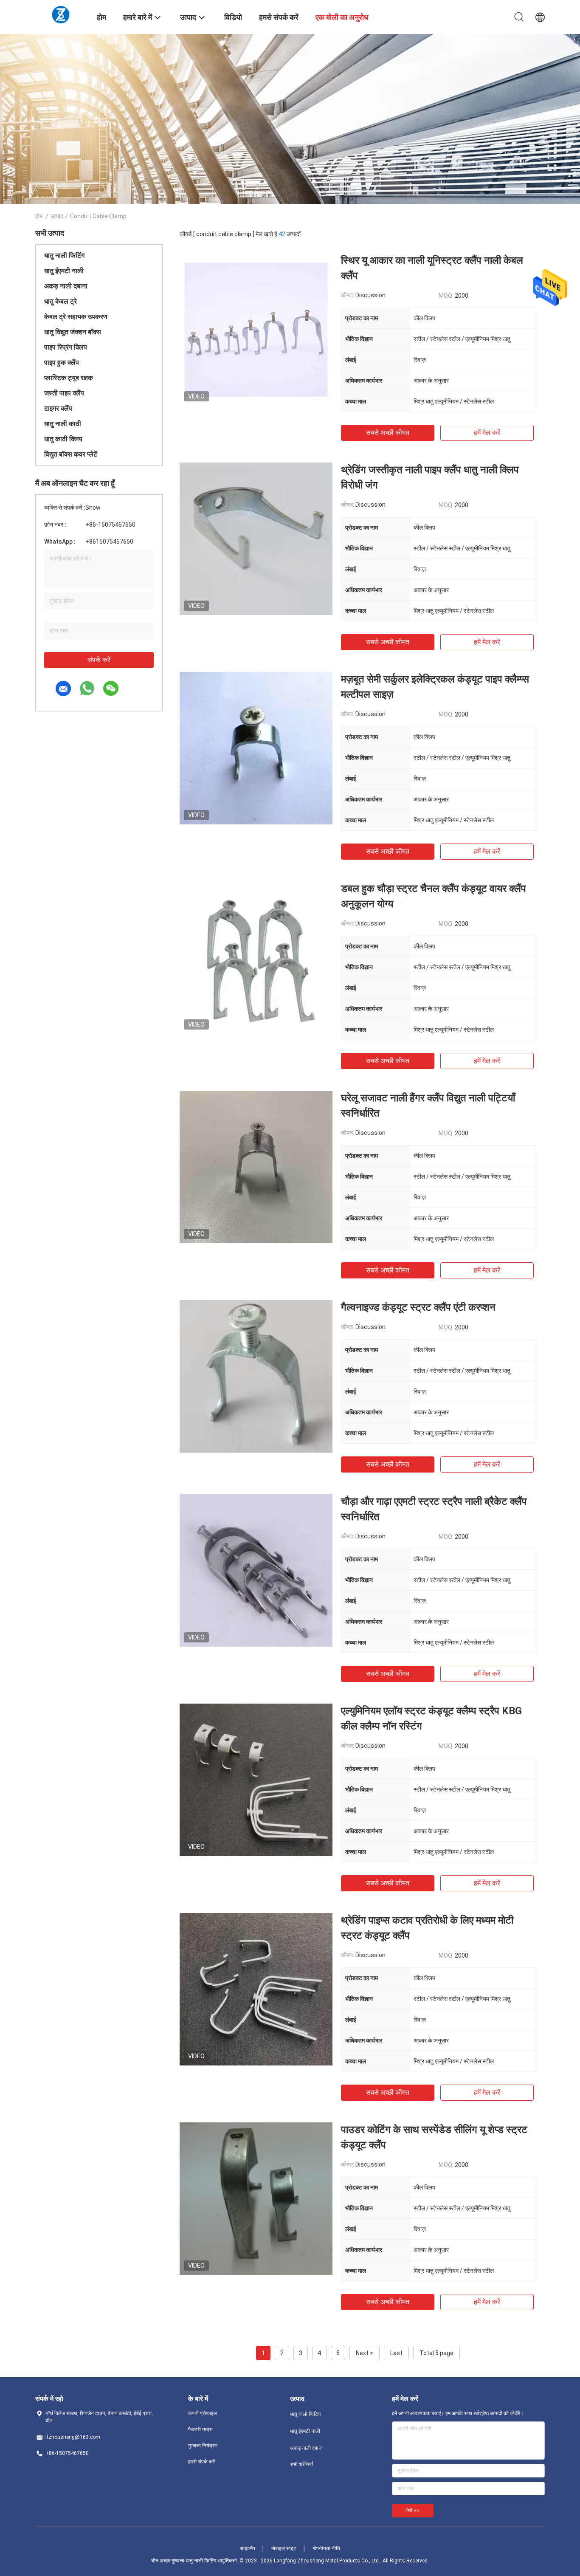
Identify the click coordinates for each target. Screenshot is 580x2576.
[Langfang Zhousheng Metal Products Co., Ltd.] (61, 14)
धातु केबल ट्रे (61, 301)
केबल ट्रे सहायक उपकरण (76, 317)
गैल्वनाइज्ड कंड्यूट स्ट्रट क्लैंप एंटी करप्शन (418, 1307)
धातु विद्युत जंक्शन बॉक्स (73, 332)
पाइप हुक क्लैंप (62, 363)
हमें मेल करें (487, 433)
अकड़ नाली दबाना (66, 286)
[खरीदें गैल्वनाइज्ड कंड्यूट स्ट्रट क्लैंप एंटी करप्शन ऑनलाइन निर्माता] (256, 1376)
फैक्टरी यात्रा (200, 2429)
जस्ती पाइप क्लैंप (64, 393)
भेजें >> (413, 2511)
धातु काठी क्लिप (63, 439)
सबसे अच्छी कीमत (388, 433)
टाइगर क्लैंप (58, 408)
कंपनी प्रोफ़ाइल (203, 2413)
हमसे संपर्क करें (201, 2462)
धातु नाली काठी (63, 424)
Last (396, 2353)
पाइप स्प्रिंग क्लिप (66, 347)
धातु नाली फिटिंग (64, 255)
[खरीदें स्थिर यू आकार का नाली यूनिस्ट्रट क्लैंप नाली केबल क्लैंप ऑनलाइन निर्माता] (256, 329)
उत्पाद (57, 216)
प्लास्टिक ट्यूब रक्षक (69, 378)
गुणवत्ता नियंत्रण (203, 2446)
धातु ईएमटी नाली (64, 271)
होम (39, 216)
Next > (365, 2353)
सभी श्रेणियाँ (301, 2464)
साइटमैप (248, 2548)
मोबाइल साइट (284, 2548)
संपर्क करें (99, 660)
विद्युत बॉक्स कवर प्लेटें (71, 454)
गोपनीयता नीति (326, 2548)
